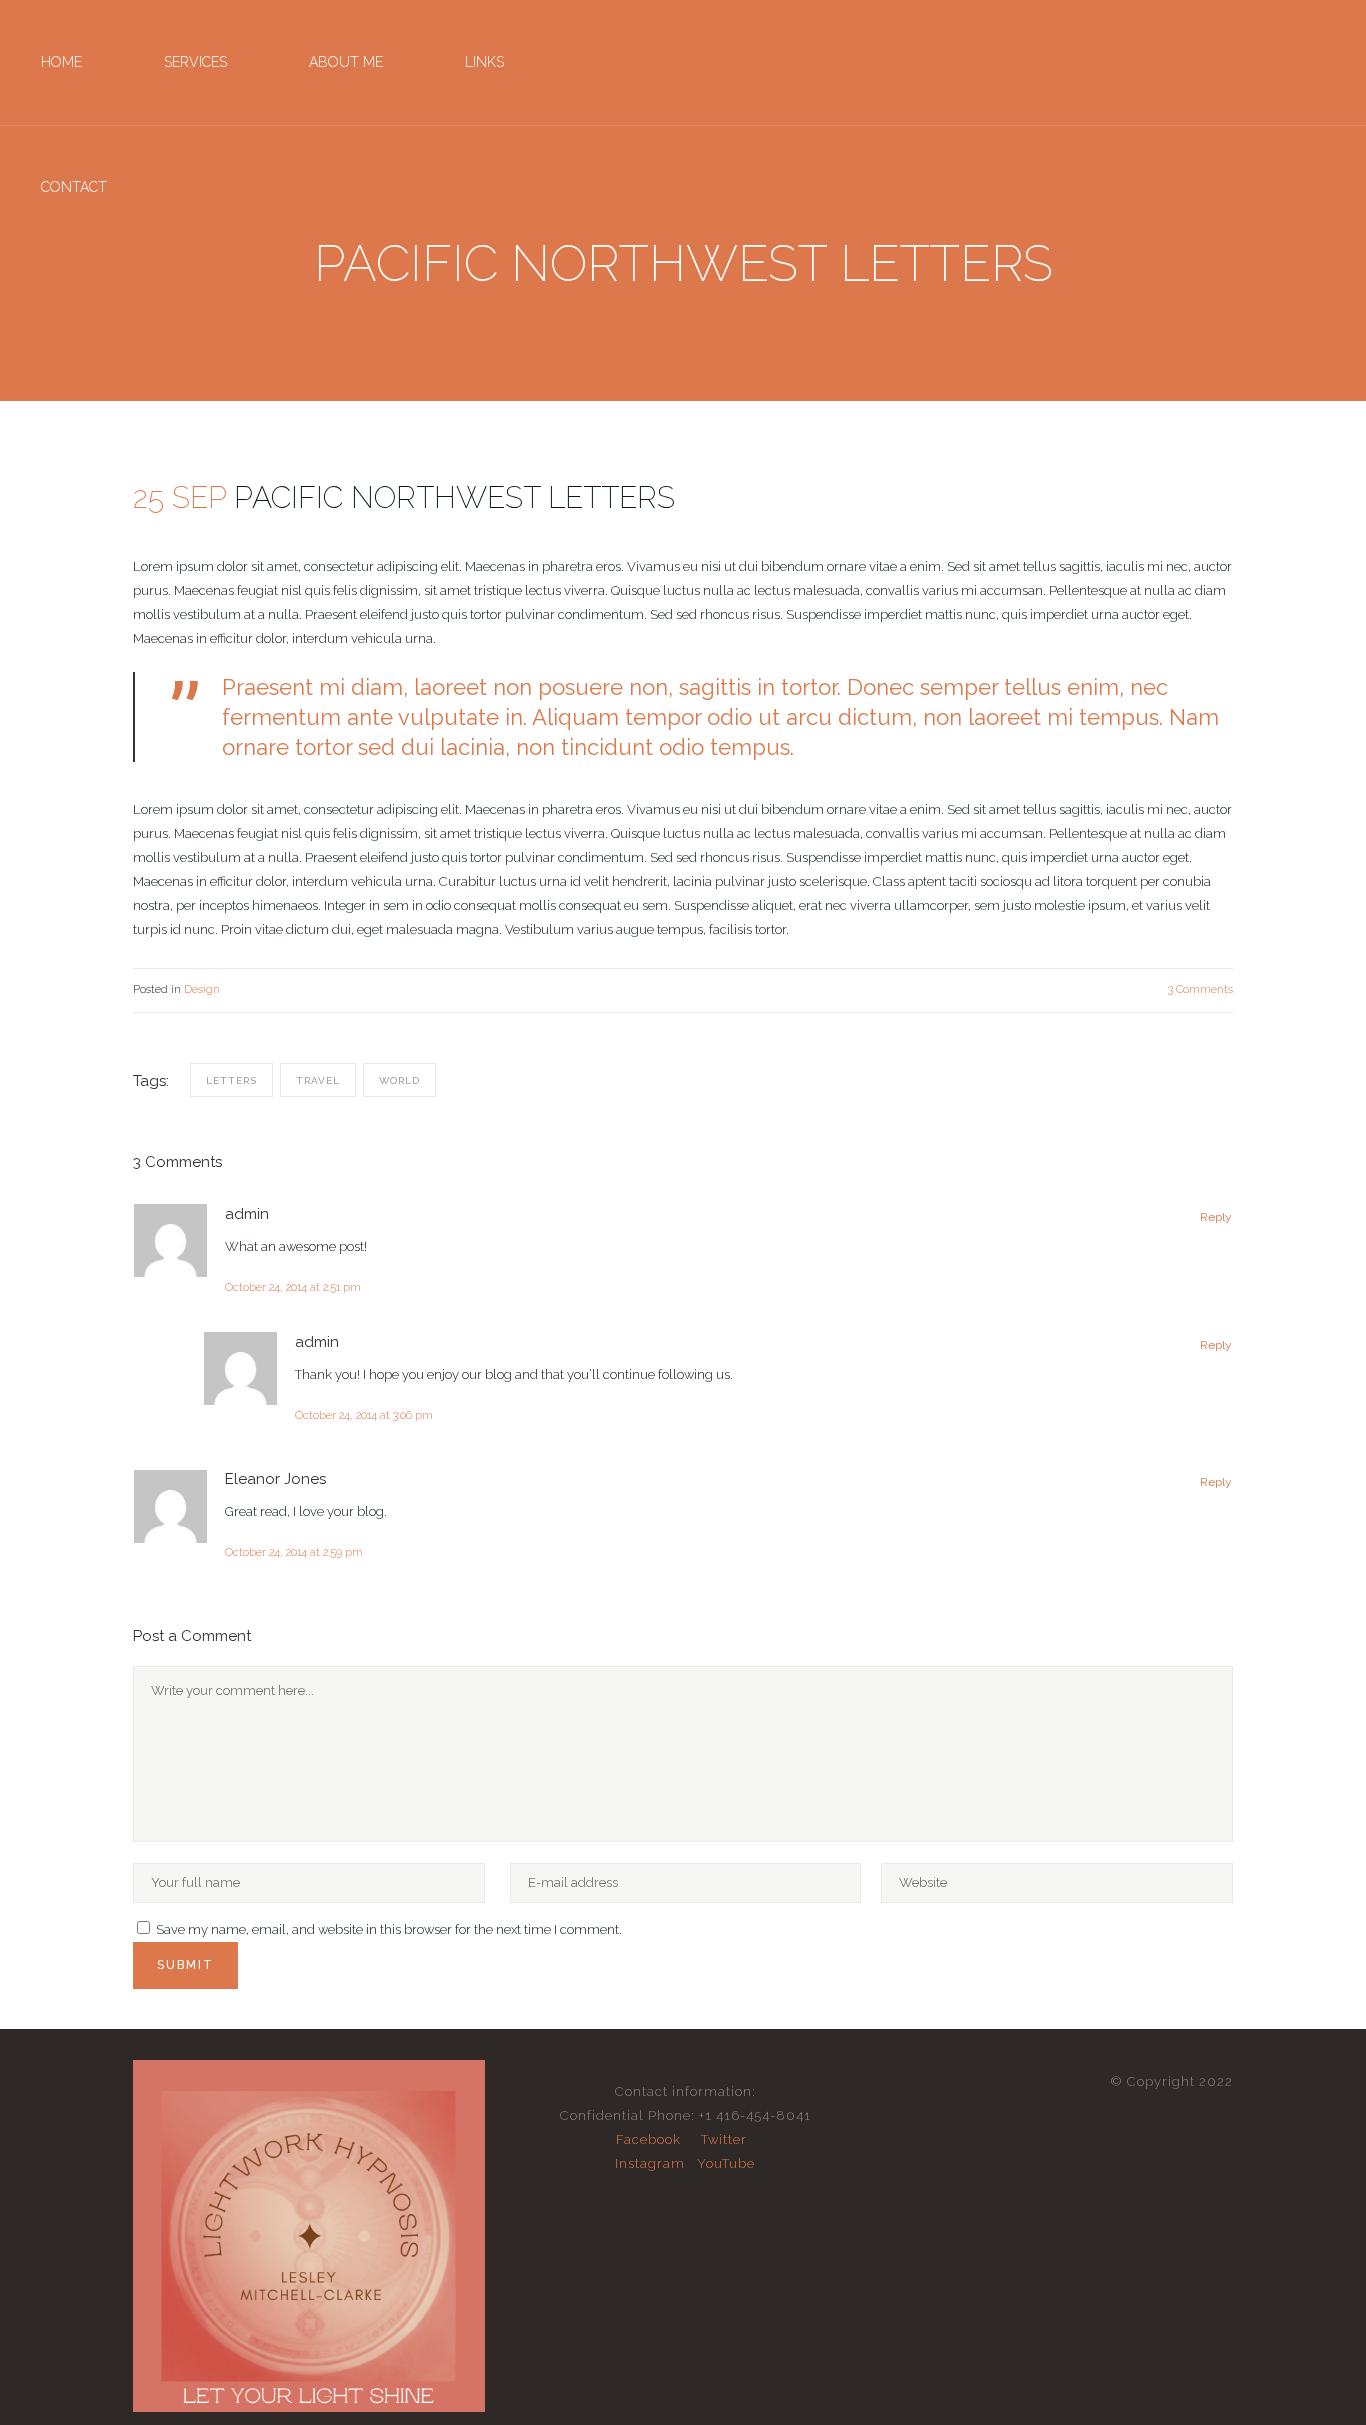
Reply (1216, 1217)
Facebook (648, 2139)
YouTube (726, 2163)
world (399, 1080)
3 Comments (1200, 989)
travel (318, 1080)
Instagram (650, 2163)
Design (202, 989)
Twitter (724, 2139)
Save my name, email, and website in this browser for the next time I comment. (389, 1929)
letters (231, 1080)
